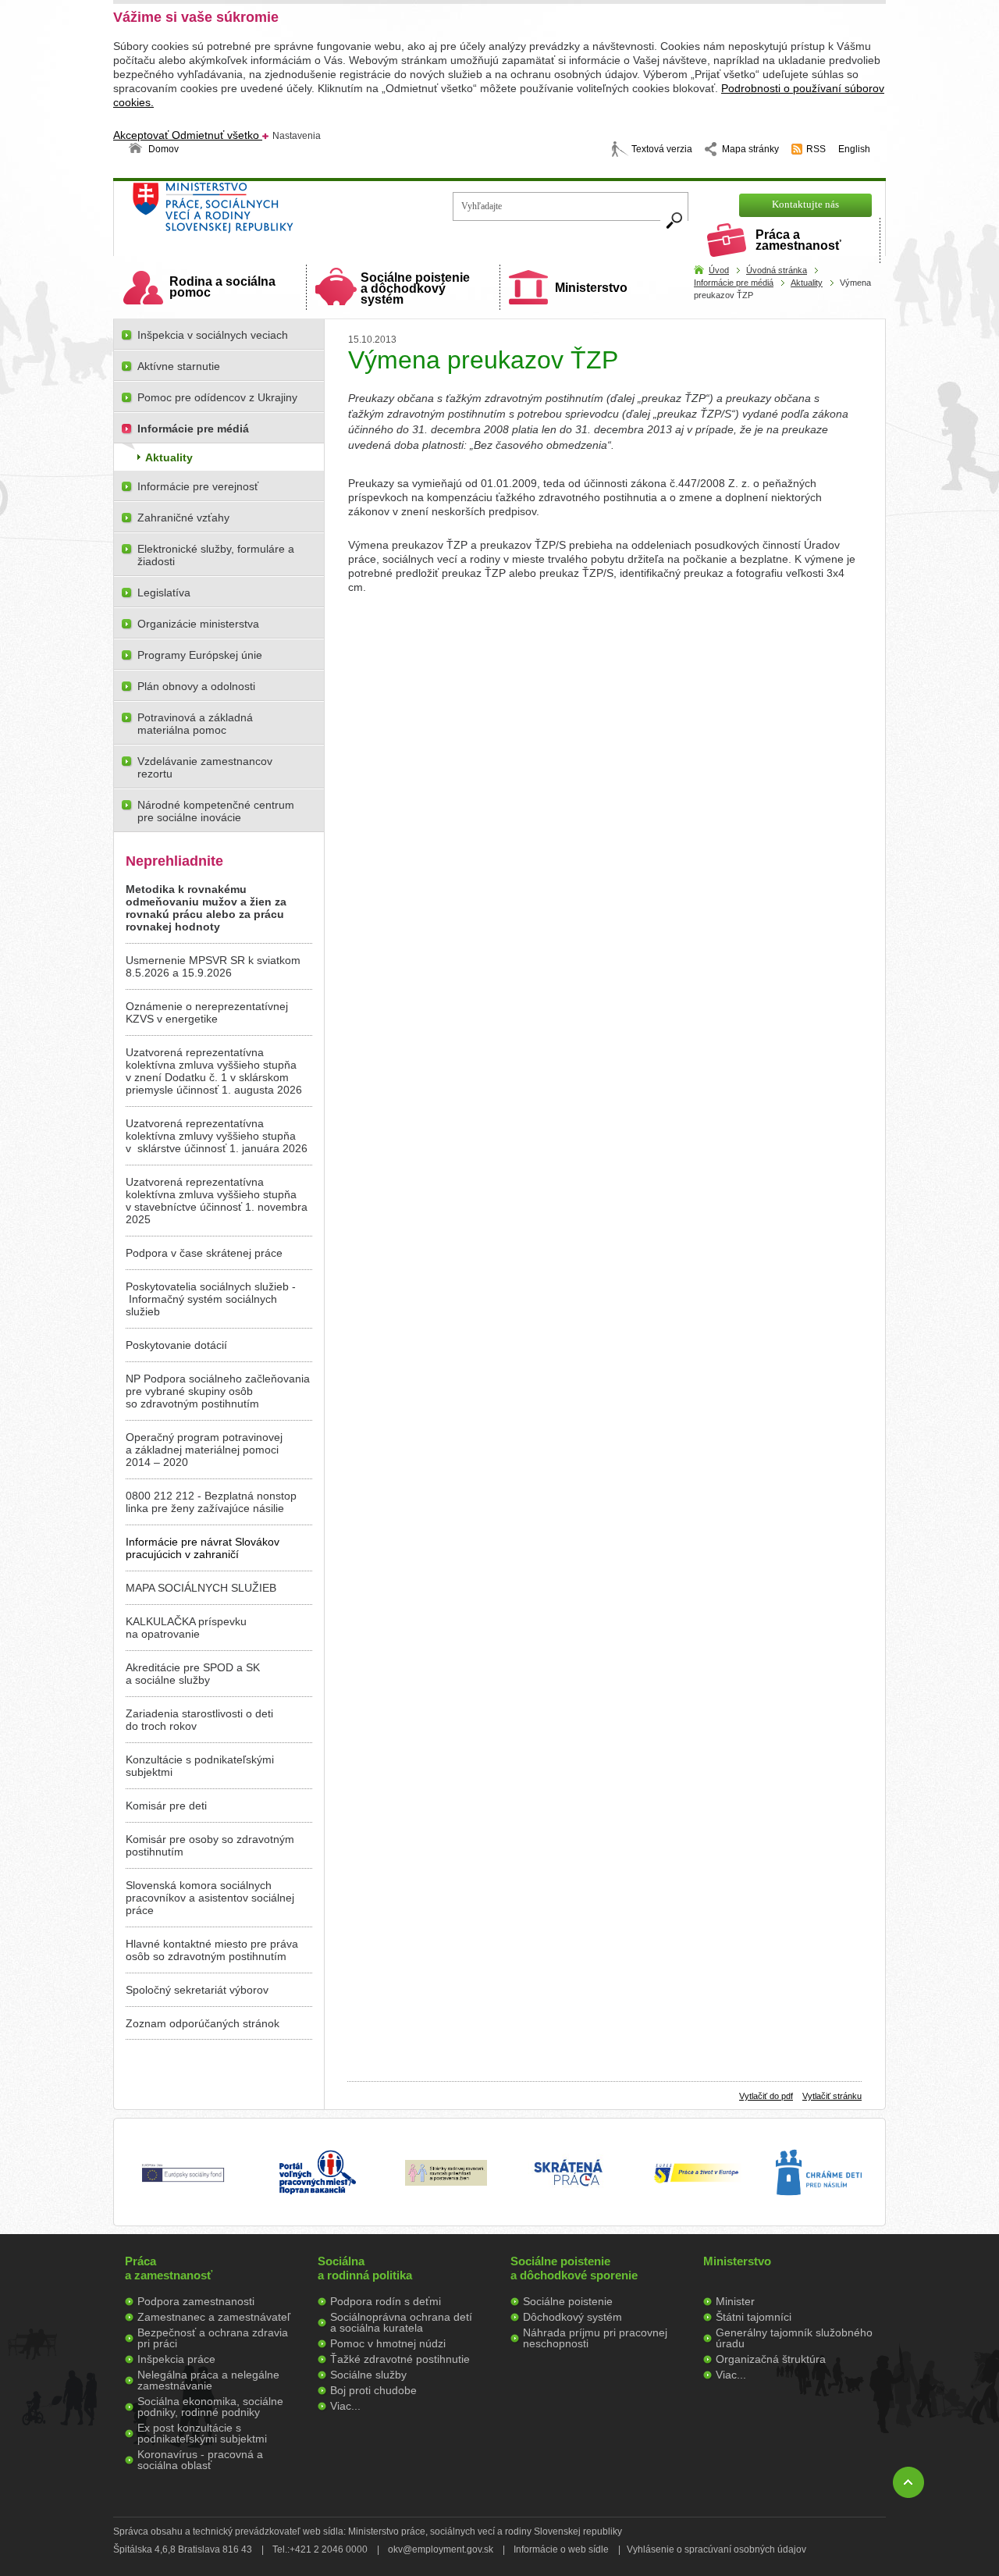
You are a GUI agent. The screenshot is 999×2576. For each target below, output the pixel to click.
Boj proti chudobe (373, 2390)
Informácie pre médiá (734, 283)
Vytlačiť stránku (832, 2096)
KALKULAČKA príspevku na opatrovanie (186, 1628)
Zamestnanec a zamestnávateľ (214, 2317)
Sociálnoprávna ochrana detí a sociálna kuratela (401, 2322)
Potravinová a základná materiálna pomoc (195, 724)
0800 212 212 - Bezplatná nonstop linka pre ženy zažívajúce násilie (211, 1502)
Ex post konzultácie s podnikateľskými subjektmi (202, 2433)
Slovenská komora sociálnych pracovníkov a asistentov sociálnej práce (210, 1898)
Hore (908, 2482)
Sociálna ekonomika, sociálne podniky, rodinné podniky (210, 2407)
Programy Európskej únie (200, 655)
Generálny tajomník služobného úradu (794, 2338)
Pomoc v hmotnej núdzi (388, 2343)
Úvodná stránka (777, 270)
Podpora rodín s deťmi (386, 2301)
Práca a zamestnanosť (798, 240)
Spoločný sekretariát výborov (197, 1990)
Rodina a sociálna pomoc (222, 287)
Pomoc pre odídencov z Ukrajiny (217, 397)
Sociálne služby (368, 2375)
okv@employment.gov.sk (441, 2549)
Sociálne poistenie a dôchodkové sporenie (574, 2268)
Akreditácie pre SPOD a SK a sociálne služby (193, 1674)
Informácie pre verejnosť (198, 486)
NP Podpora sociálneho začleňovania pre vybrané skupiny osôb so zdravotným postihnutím (218, 1391)
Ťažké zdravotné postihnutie (400, 2359)
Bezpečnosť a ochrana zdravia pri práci (213, 2338)
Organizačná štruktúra (771, 2359)
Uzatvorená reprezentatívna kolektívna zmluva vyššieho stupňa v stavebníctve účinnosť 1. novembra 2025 (217, 1201)
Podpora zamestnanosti (196, 2301)
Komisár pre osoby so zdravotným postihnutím (210, 1845)
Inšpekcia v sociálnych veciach (213, 335)
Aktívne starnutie (179, 366)
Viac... (345, 2406)
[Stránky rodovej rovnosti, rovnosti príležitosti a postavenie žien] (446, 2182)
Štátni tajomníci (754, 2317)
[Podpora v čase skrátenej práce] (568, 2195)
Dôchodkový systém (572, 2317)
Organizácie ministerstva (198, 624)
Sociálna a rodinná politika (365, 2268)
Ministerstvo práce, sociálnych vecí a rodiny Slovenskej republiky (266, 213)
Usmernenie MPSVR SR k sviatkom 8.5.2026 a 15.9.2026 (213, 966)
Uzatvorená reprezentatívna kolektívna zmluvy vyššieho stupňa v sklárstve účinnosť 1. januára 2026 (217, 1136)
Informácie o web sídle (561, 2549)
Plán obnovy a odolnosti (196, 686)
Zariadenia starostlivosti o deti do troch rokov (199, 1720)
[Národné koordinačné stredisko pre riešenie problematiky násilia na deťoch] (819, 2211)
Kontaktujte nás (805, 204)
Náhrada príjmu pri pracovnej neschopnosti (595, 2338)
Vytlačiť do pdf (766, 2096)
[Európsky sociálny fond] (183, 2183)
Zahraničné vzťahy (183, 518)
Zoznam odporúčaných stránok (203, 2023)
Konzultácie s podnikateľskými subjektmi (200, 1766)
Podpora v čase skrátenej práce (204, 1253)
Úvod (719, 270)
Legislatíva (164, 592)
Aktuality (807, 283)
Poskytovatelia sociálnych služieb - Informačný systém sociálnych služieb (211, 1299)
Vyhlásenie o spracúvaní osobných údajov (716, 2549)
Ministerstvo (591, 288)
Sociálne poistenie (568, 2301)
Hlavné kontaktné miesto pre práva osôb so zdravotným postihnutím (212, 1950)
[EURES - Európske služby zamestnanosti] (696, 2182)
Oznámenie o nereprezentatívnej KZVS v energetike (207, 1012)
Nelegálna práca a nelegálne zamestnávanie (208, 2380)
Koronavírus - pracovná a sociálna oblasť (200, 2460)
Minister (735, 2301)
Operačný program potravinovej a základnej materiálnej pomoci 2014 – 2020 (204, 1450)
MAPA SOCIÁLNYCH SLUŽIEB (201, 1588)
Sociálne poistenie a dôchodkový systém (415, 288)
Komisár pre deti (166, 1806)
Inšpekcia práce (176, 2359)
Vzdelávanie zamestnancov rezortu (205, 767)
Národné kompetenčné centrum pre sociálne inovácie (216, 811)
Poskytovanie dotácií (176, 1345)
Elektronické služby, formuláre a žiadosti (216, 555)
